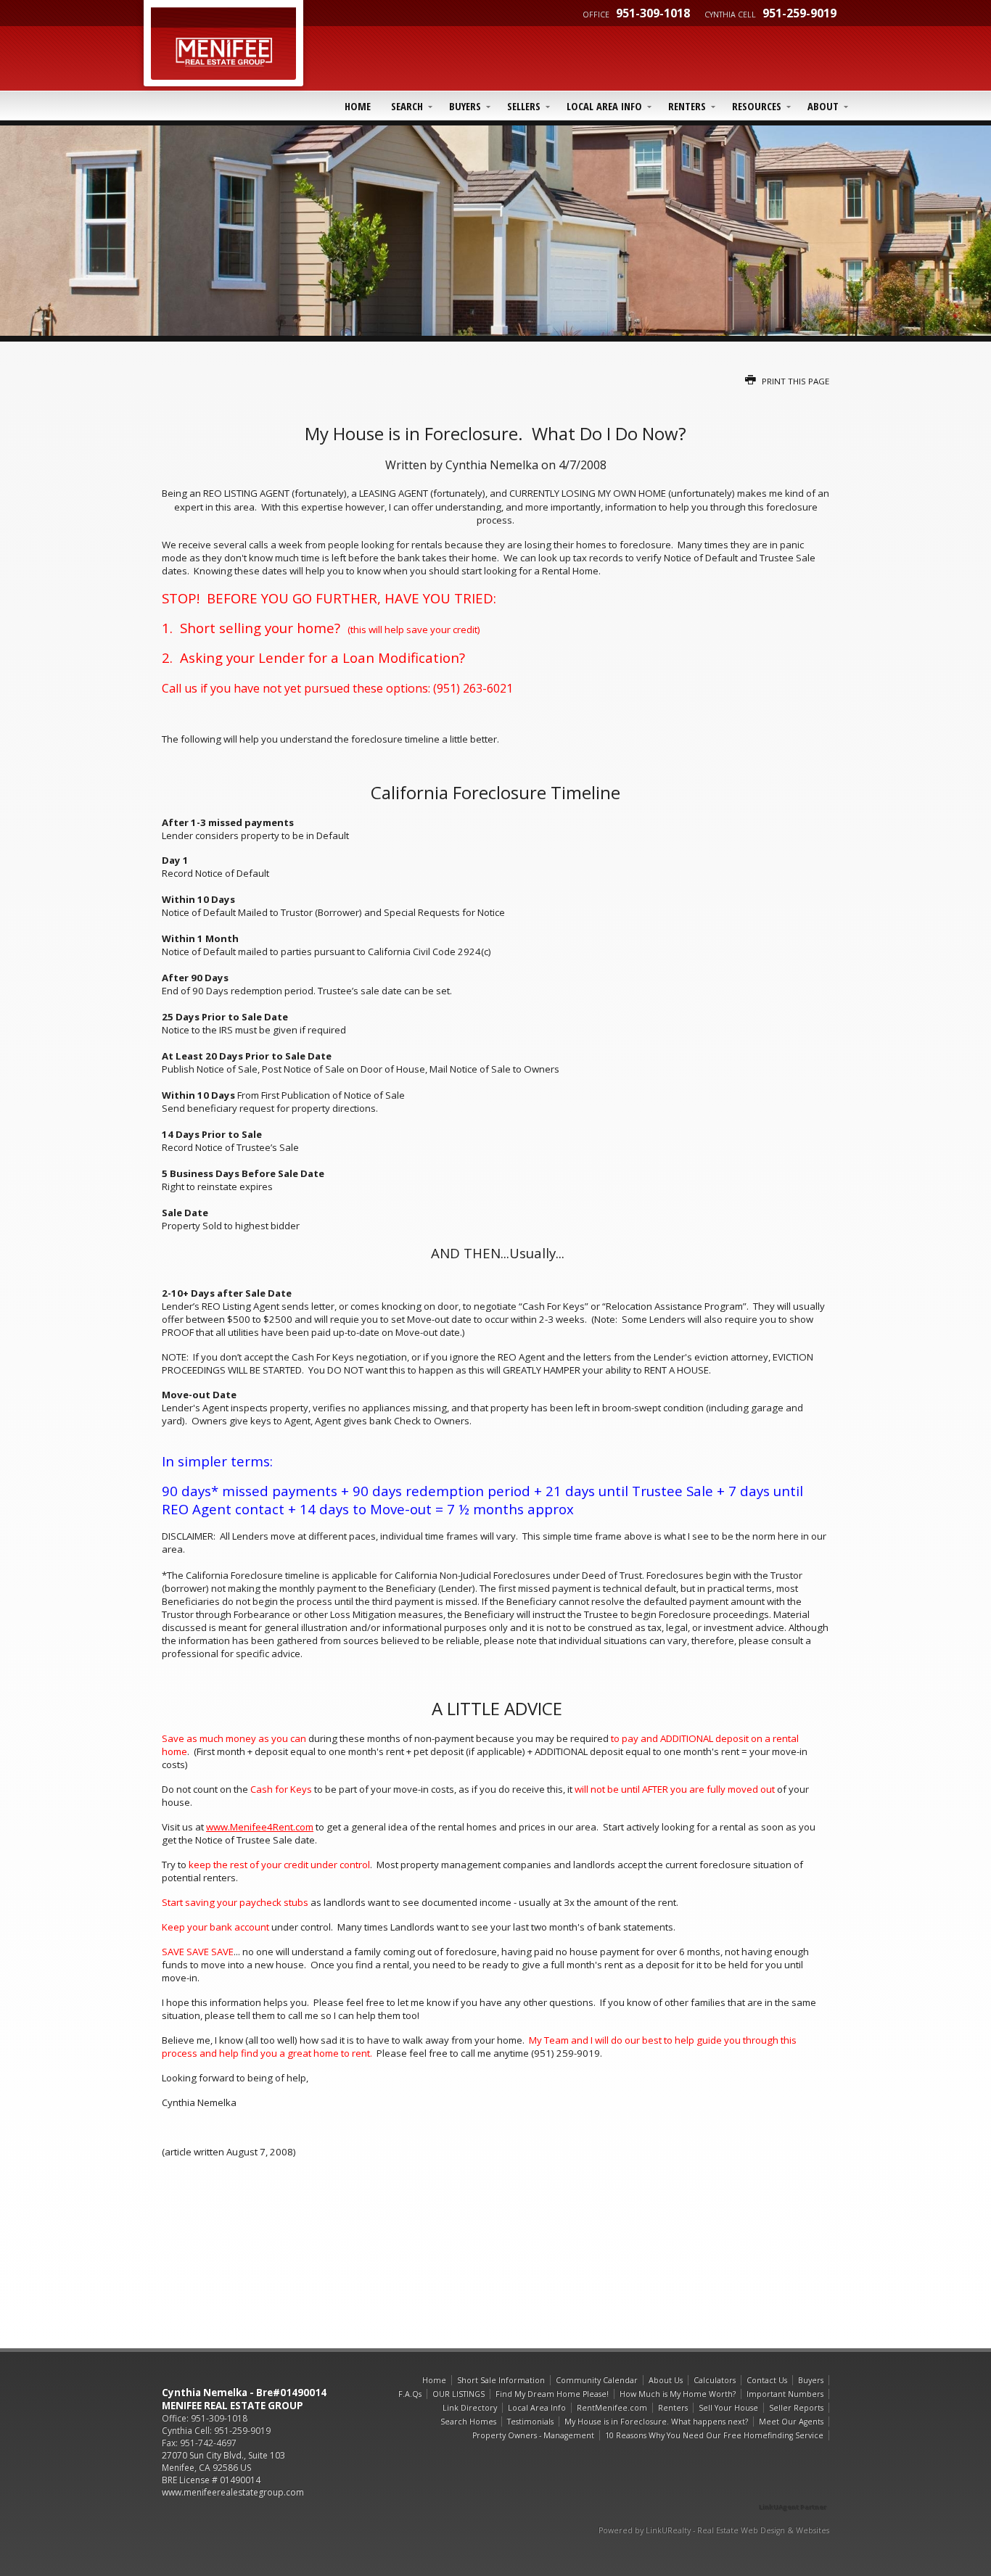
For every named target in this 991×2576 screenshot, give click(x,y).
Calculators (715, 2380)
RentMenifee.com (612, 2408)
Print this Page (794, 381)
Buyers (465, 106)
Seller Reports (796, 2408)
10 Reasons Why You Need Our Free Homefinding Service (714, 2435)
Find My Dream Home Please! (552, 2394)
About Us (666, 2380)
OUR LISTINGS (459, 2394)
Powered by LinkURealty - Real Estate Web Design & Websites (714, 2530)
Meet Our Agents (791, 2422)
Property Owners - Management (533, 2435)
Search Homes (468, 2422)
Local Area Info (604, 106)
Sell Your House (728, 2408)
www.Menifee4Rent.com (260, 1827)
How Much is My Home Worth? (678, 2394)
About (823, 106)
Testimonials (530, 2422)
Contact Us (767, 2380)
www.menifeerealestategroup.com (233, 2492)
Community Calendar (597, 2380)
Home (358, 106)
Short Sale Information (501, 2380)
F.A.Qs (410, 2394)
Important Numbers (785, 2394)
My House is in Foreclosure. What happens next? (656, 2422)
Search (407, 106)
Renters (687, 106)
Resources (757, 106)
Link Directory (470, 2408)
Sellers (524, 106)
